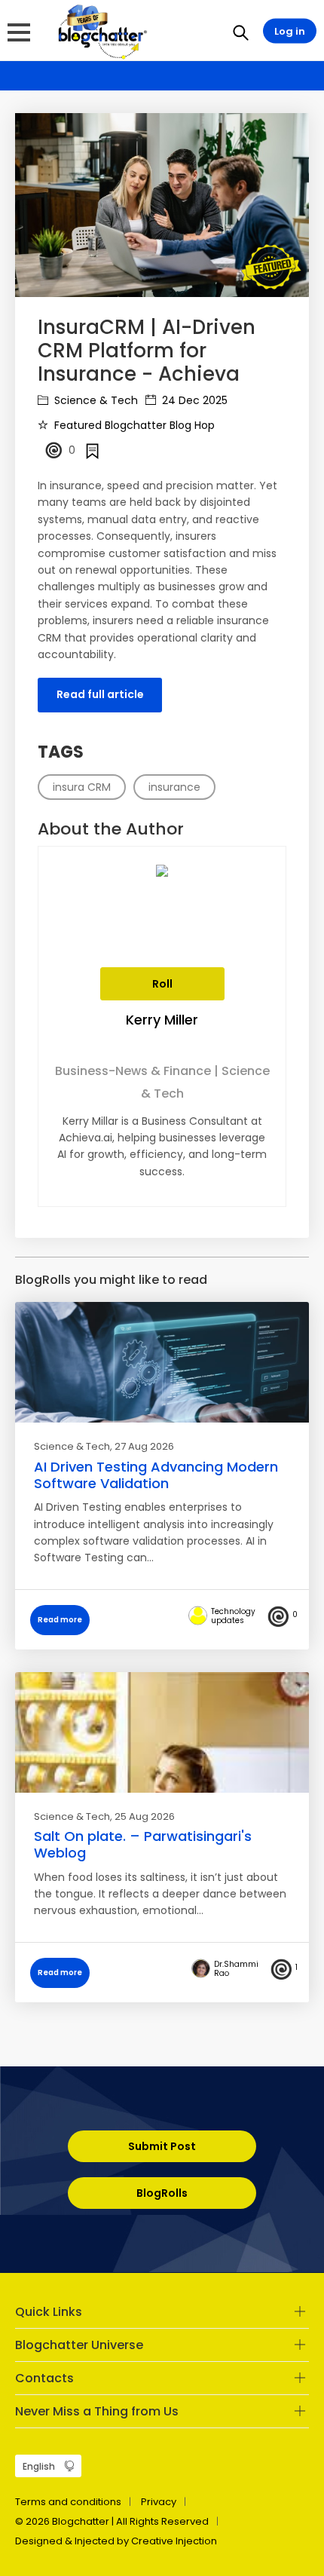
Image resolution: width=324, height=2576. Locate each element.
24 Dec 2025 (193, 400)
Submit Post (162, 2146)
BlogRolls (162, 2193)
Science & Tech (95, 400)
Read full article (100, 694)
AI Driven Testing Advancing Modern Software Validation (156, 1475)
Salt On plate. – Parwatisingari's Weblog (143, 1844)
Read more (60, 1620)
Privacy (159, 2502)
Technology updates (233, 1616)
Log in (290, 31)
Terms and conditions (68, 2502)
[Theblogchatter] (100, 31)
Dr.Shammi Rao (236, 1969)
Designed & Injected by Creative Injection (116, 2541)
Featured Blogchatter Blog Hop (133, 425)
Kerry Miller (162, 1020)
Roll (162, 984)
